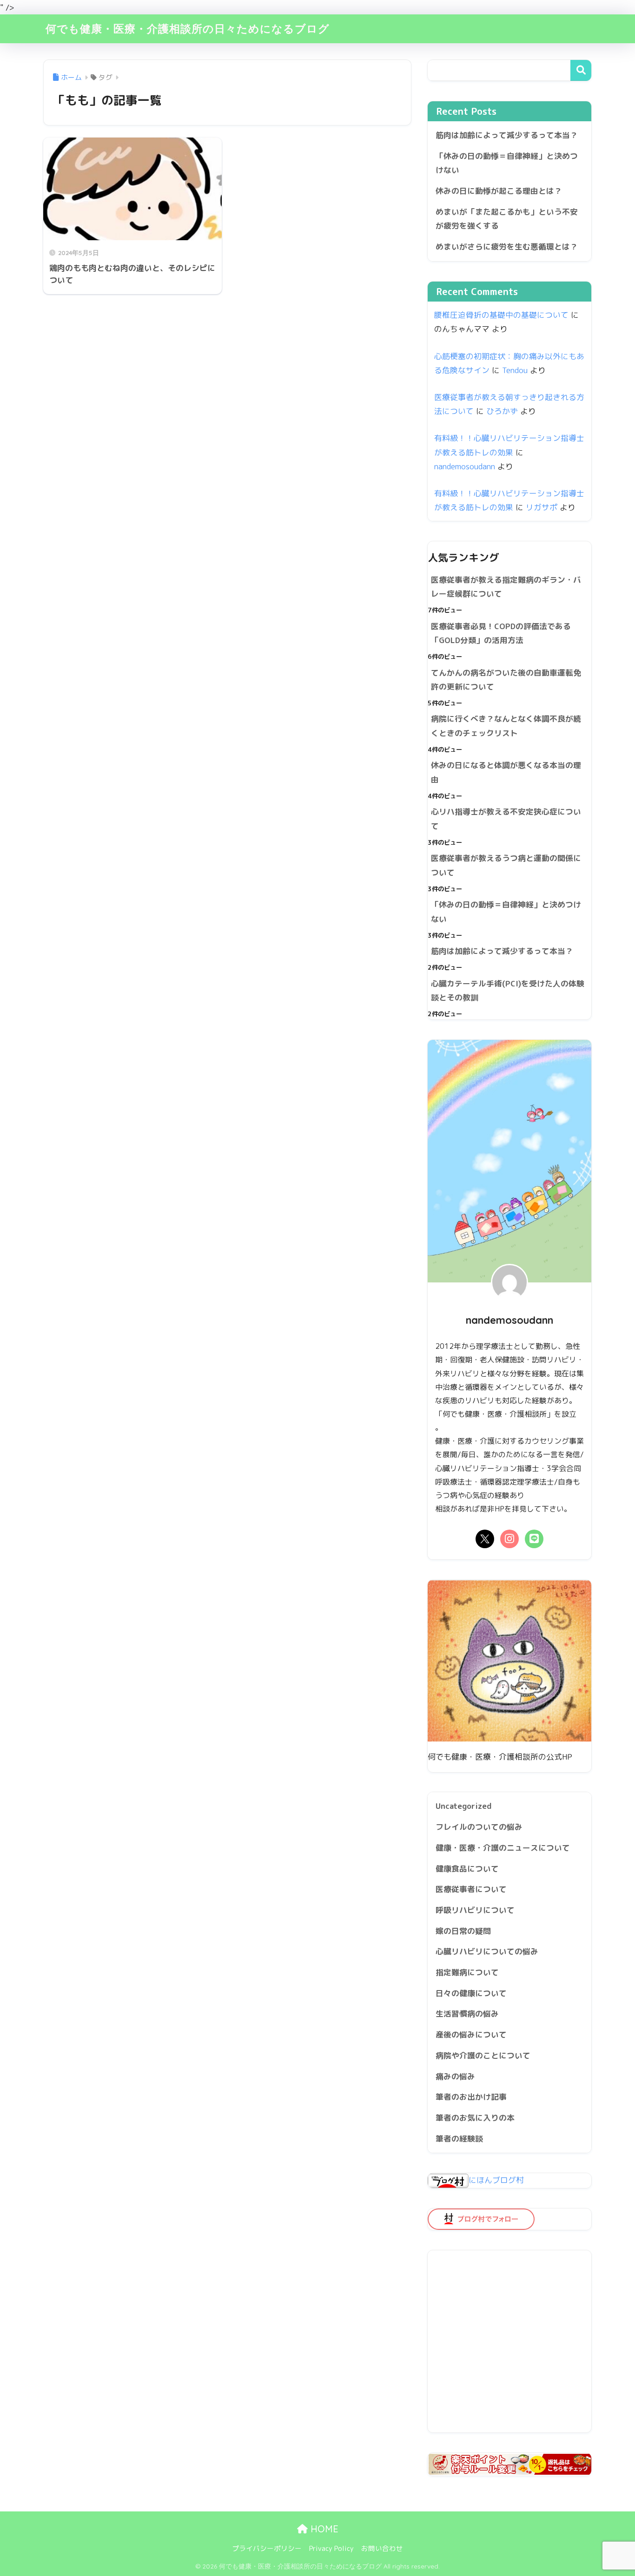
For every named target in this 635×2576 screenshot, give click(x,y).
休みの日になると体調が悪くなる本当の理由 (506, 772)
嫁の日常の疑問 (463, 1931)
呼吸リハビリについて (475, 1910)
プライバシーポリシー (267, 2548)
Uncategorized (464, 1806)
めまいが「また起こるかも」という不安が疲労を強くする (507, 219)
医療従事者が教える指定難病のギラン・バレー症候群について (506, 587)
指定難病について (467, 1972)
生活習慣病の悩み (467, 2014)
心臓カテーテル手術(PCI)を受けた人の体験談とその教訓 (508, 991)
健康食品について (467, 1869)
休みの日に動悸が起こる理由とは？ (499, 191)
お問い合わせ (382, 2548)
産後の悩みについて (471, 2034)
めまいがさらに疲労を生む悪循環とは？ (507, 246)
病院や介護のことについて (483, 2055)
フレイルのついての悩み (479, 1827)
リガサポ (542, 507)
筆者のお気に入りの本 (475, 2118)
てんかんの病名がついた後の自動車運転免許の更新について (506, 680)
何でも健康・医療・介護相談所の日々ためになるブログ (188, 29)
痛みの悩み (455, 2076)
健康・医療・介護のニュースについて (503, 1848)
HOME (323, 2529)
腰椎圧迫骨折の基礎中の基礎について (501, 315)
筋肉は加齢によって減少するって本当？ (507, 135)
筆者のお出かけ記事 (471, 2097)
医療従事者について (471, 1889)
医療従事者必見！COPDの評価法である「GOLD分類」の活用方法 (501, 633)
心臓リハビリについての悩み (487, 1951)
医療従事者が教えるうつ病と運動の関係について (506, 865)
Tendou (515, 370)
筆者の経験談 (459, 2139)
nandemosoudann (465, 466)
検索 (581, 70)
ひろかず (502, 411)
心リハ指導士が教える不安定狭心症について (506, 819)
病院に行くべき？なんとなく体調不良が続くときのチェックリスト (506, 726)
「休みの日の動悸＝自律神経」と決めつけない (507, 163)
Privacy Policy (331, 2548)
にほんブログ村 (496, 2180)
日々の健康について (471, 1993)
